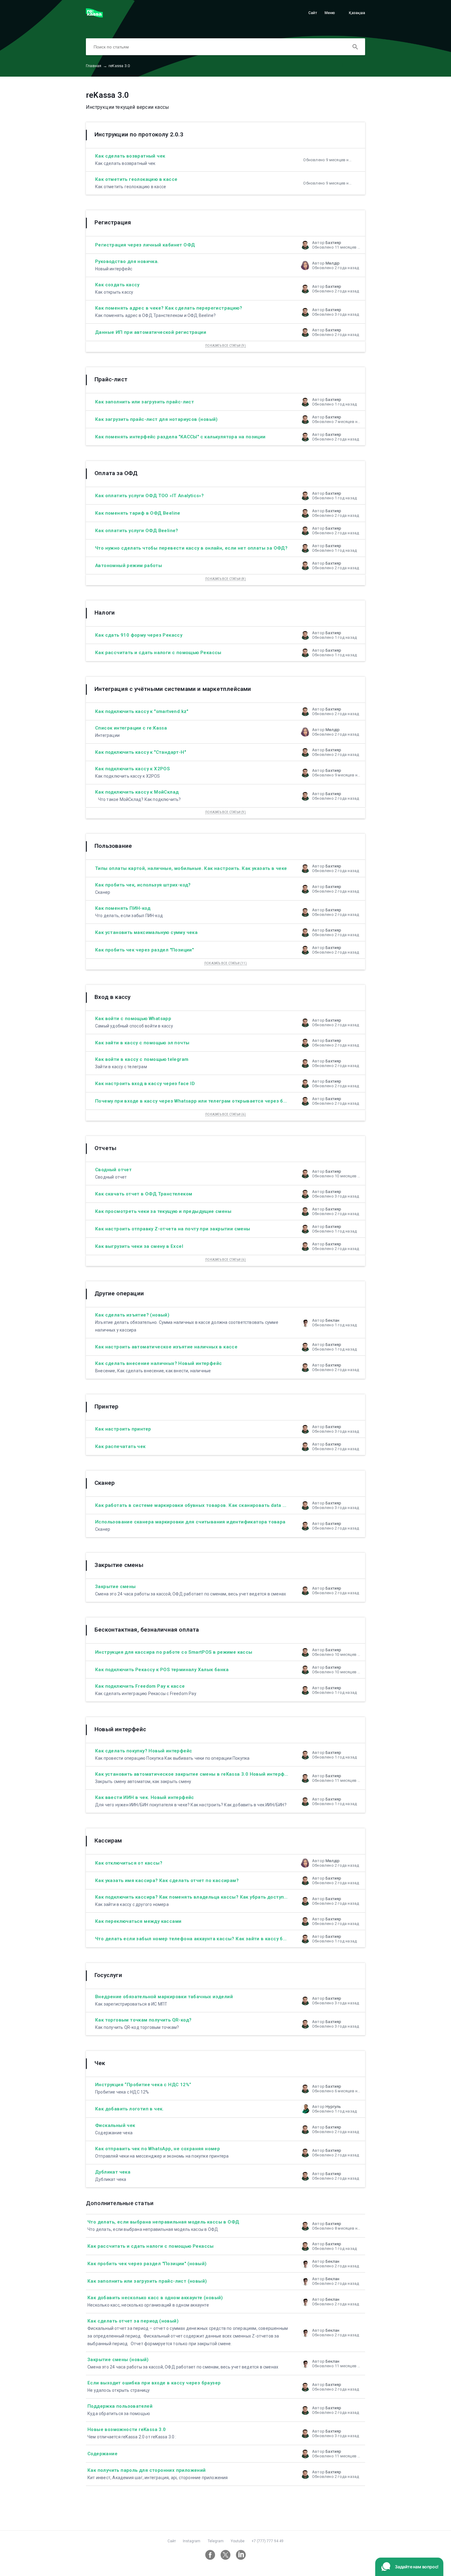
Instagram (192, 2541)
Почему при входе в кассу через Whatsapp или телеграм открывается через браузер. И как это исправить (223, 1101)
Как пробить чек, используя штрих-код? (143, 885)
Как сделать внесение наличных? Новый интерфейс (158, 1363)
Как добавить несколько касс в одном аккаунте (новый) (155, 2298)
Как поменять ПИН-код (123, 908)
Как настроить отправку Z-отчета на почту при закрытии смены (173, 1229)
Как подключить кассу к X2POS (132, 769)
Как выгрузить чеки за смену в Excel (139, 1246)
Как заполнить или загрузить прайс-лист (145, 402)
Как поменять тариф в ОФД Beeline (138, 513)
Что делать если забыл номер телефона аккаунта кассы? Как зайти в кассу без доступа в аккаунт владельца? (229, 1939)
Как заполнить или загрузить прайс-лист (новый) (147, 2281)
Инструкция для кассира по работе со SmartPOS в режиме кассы (174, 1652)
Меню (330, 13)
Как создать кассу (117, 285)
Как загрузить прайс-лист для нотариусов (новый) (156, 419)
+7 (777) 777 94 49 (268, 2541)
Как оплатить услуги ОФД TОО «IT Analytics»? (149, 496)
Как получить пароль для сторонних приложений (147, 2470)
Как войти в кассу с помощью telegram (142, 1059)
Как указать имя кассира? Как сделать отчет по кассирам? (167, 1881)
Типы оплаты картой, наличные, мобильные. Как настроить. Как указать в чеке (191, 868)
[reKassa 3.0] (94, 16)
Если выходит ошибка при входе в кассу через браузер (154, 2383)
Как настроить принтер (123, 1429)
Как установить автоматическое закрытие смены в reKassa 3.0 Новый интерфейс (194, 1774)
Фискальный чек (115, 2125)
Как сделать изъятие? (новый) (132, 1315)
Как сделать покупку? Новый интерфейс (144, 1751)
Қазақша (357, 13)
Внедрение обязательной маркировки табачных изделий (164, 1997)
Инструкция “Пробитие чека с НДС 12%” (143, 2085)
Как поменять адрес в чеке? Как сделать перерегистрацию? (169, 308)
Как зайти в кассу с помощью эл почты (142, 1043)
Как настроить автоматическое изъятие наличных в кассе (166, 1347)
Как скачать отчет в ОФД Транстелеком (144, 1194)
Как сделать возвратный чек (130, 156)
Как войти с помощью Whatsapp (133, 1019)
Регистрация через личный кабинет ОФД (145, 245)
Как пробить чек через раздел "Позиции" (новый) (147, 2264)
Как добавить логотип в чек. (129, 2109)
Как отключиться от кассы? (129, 1863)
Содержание (102, 2454)
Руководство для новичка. (127, 261)
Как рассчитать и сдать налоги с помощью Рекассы (158, 653)
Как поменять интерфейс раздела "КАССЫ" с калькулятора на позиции (180, 437)
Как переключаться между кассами (138, 1921)
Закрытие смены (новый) (118, 2360)
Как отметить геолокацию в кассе (136, 179)
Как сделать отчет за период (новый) (133, 2321)
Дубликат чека (113, 2172)
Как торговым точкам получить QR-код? (143, 2020)
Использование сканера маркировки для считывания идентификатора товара (190, 1522)
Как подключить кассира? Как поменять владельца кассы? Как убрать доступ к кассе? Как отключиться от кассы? (235, 1897)
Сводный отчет (113, 1170)
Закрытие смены (116, 1587)
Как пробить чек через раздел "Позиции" (144, 950)
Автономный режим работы (129, 566)
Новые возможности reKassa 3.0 (127, 2429)
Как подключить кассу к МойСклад (137, 792)
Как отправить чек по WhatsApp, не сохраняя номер (158, 2149)
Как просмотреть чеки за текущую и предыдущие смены (163, 1211)
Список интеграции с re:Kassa (131, 728)
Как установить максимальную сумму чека (146, 932)
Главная (96, 66)
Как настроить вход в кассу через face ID (145, 1084)
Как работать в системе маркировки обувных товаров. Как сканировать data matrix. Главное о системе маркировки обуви (243, 1505)
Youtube (238, 2541)
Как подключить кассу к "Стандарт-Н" (141, 752)
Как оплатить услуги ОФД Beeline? (137, 531)
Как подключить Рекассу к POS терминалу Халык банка (162, 1670)
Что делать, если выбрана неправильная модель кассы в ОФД (163, 2222)
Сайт (313, 13)
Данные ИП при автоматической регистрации (151, 332)
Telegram (216, 2541)
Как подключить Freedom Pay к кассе (140, 1686)
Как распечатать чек (120, 1446)
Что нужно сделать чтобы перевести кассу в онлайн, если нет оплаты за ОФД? (191, 548)
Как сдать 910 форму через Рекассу (139, 635)
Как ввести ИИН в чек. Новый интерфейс (145, 1797)
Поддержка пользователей (120, 2406)
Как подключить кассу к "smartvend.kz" (142, 711)
